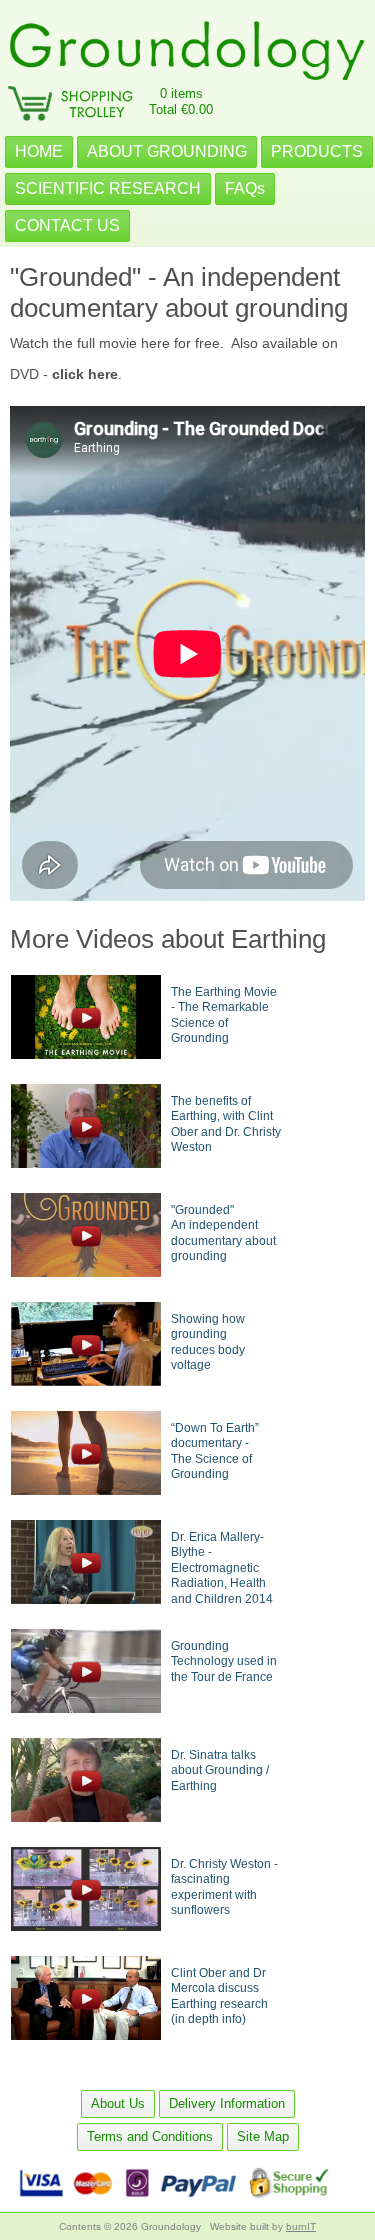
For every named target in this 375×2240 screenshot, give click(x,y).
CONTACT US (67, 225)
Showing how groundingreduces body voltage (208, 1342)
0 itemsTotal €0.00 (181, 101)
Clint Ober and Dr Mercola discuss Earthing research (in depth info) (219, 1996)
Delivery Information (227, 2103)
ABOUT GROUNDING (167, 151)
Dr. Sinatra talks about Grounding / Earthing (220, 1770)
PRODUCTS (317, 151)
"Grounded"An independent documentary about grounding (223, 1233)
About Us (118, 2103)
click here (85, 374)
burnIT (301, 2226)
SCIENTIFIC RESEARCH (108, 188)
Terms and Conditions (150, 2136)
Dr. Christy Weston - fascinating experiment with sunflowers (224, 1887)
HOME (39, 151)
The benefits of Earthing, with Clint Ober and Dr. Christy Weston (226, 1124)
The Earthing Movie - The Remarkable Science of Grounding (224, 1015)
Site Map (263, 2136)
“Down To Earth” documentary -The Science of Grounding (215, 1451)
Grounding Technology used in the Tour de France (224, 1661)
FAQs (245, 188)
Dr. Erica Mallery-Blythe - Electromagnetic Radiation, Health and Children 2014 (222, 1568)
